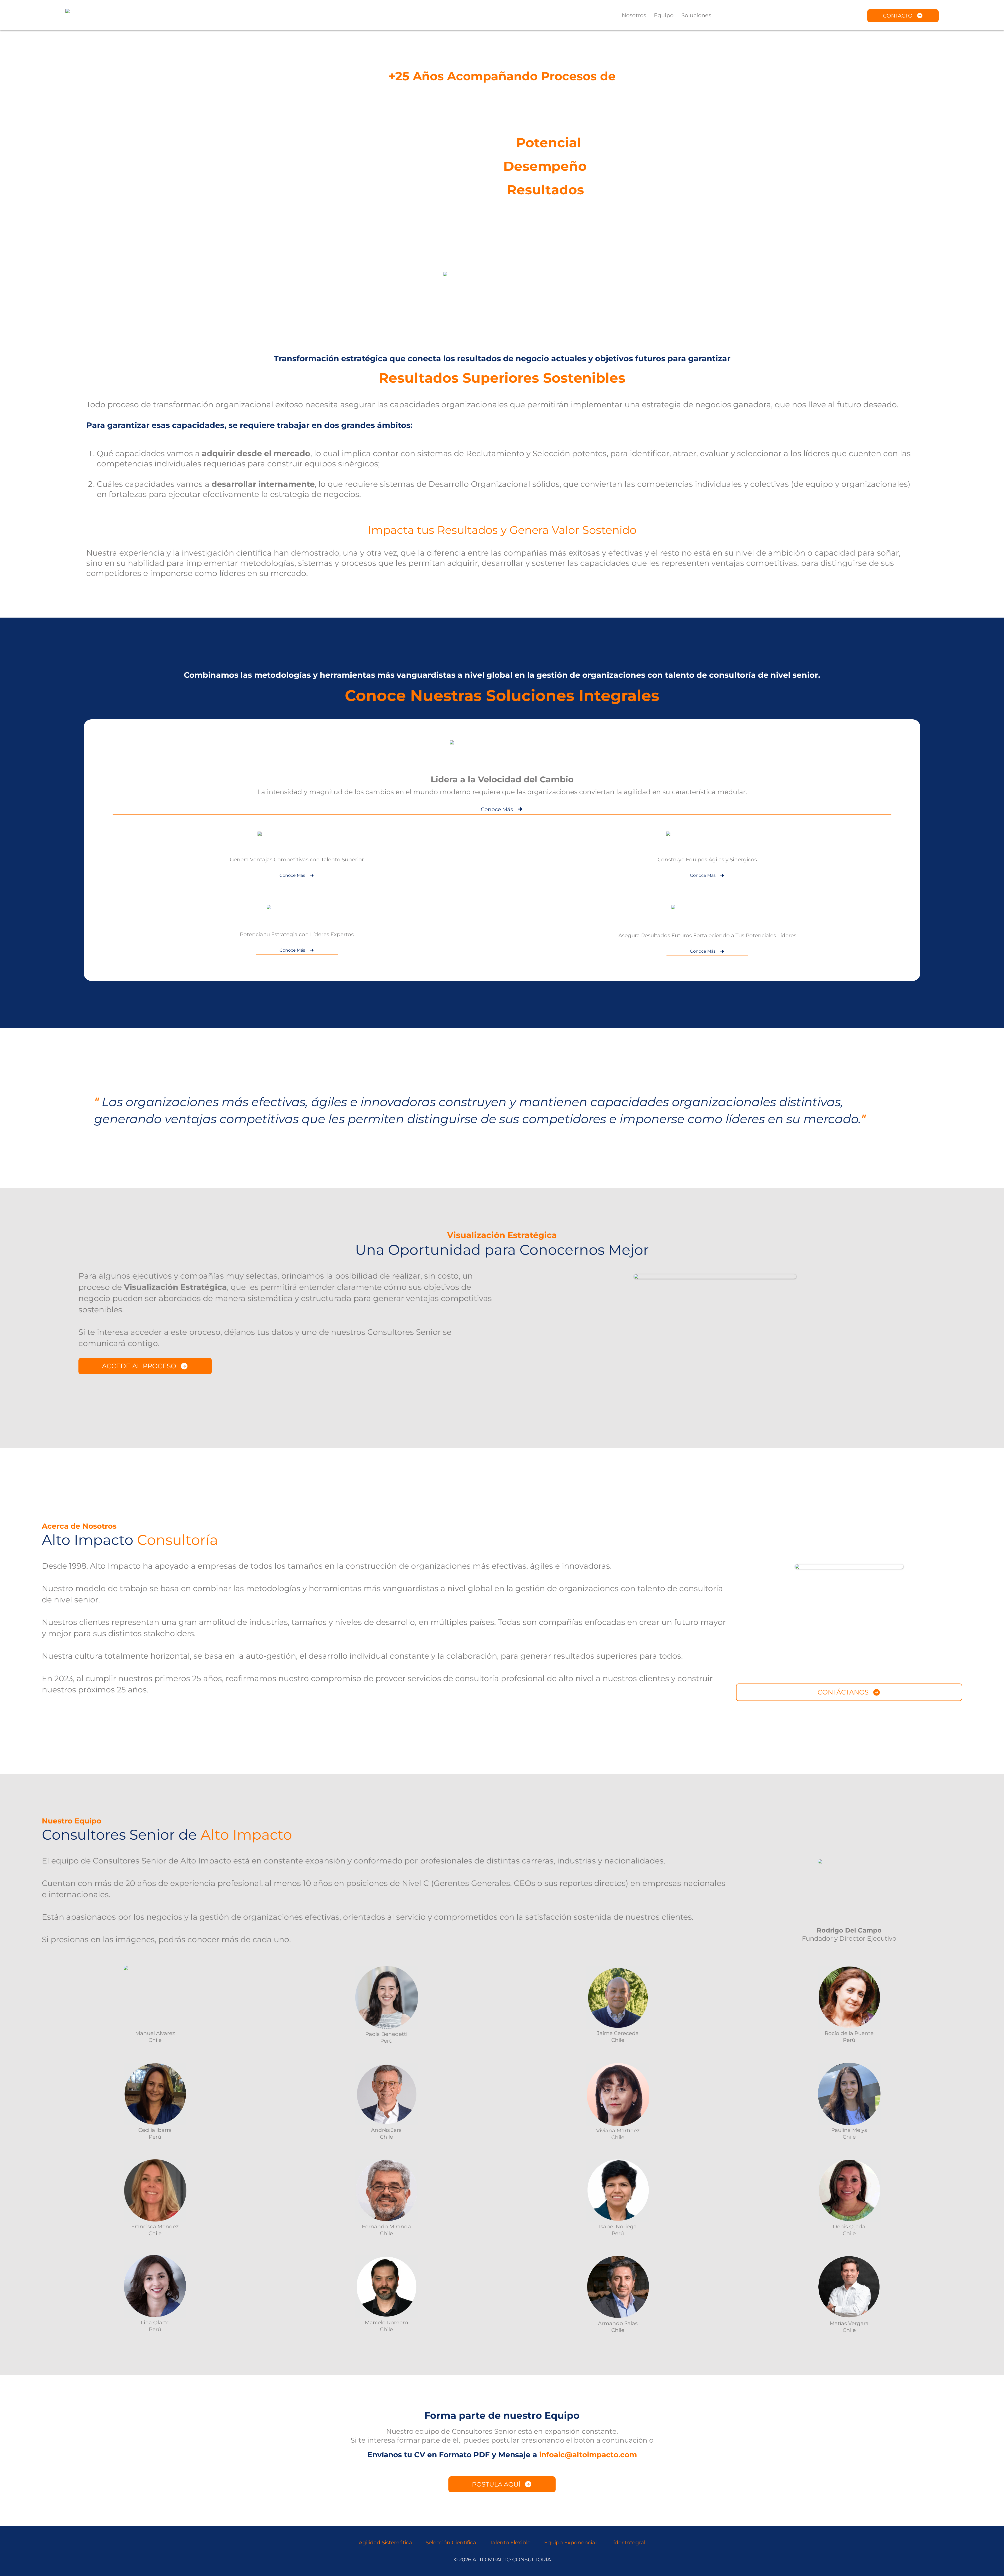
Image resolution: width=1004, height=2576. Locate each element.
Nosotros (634, 15)
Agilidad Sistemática (385, 2543)
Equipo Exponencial (570, 2543)
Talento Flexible (510, 2543)
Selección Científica (451, 2543)
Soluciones (696, 15)
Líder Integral (628, 2543)
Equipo (664, 15)
